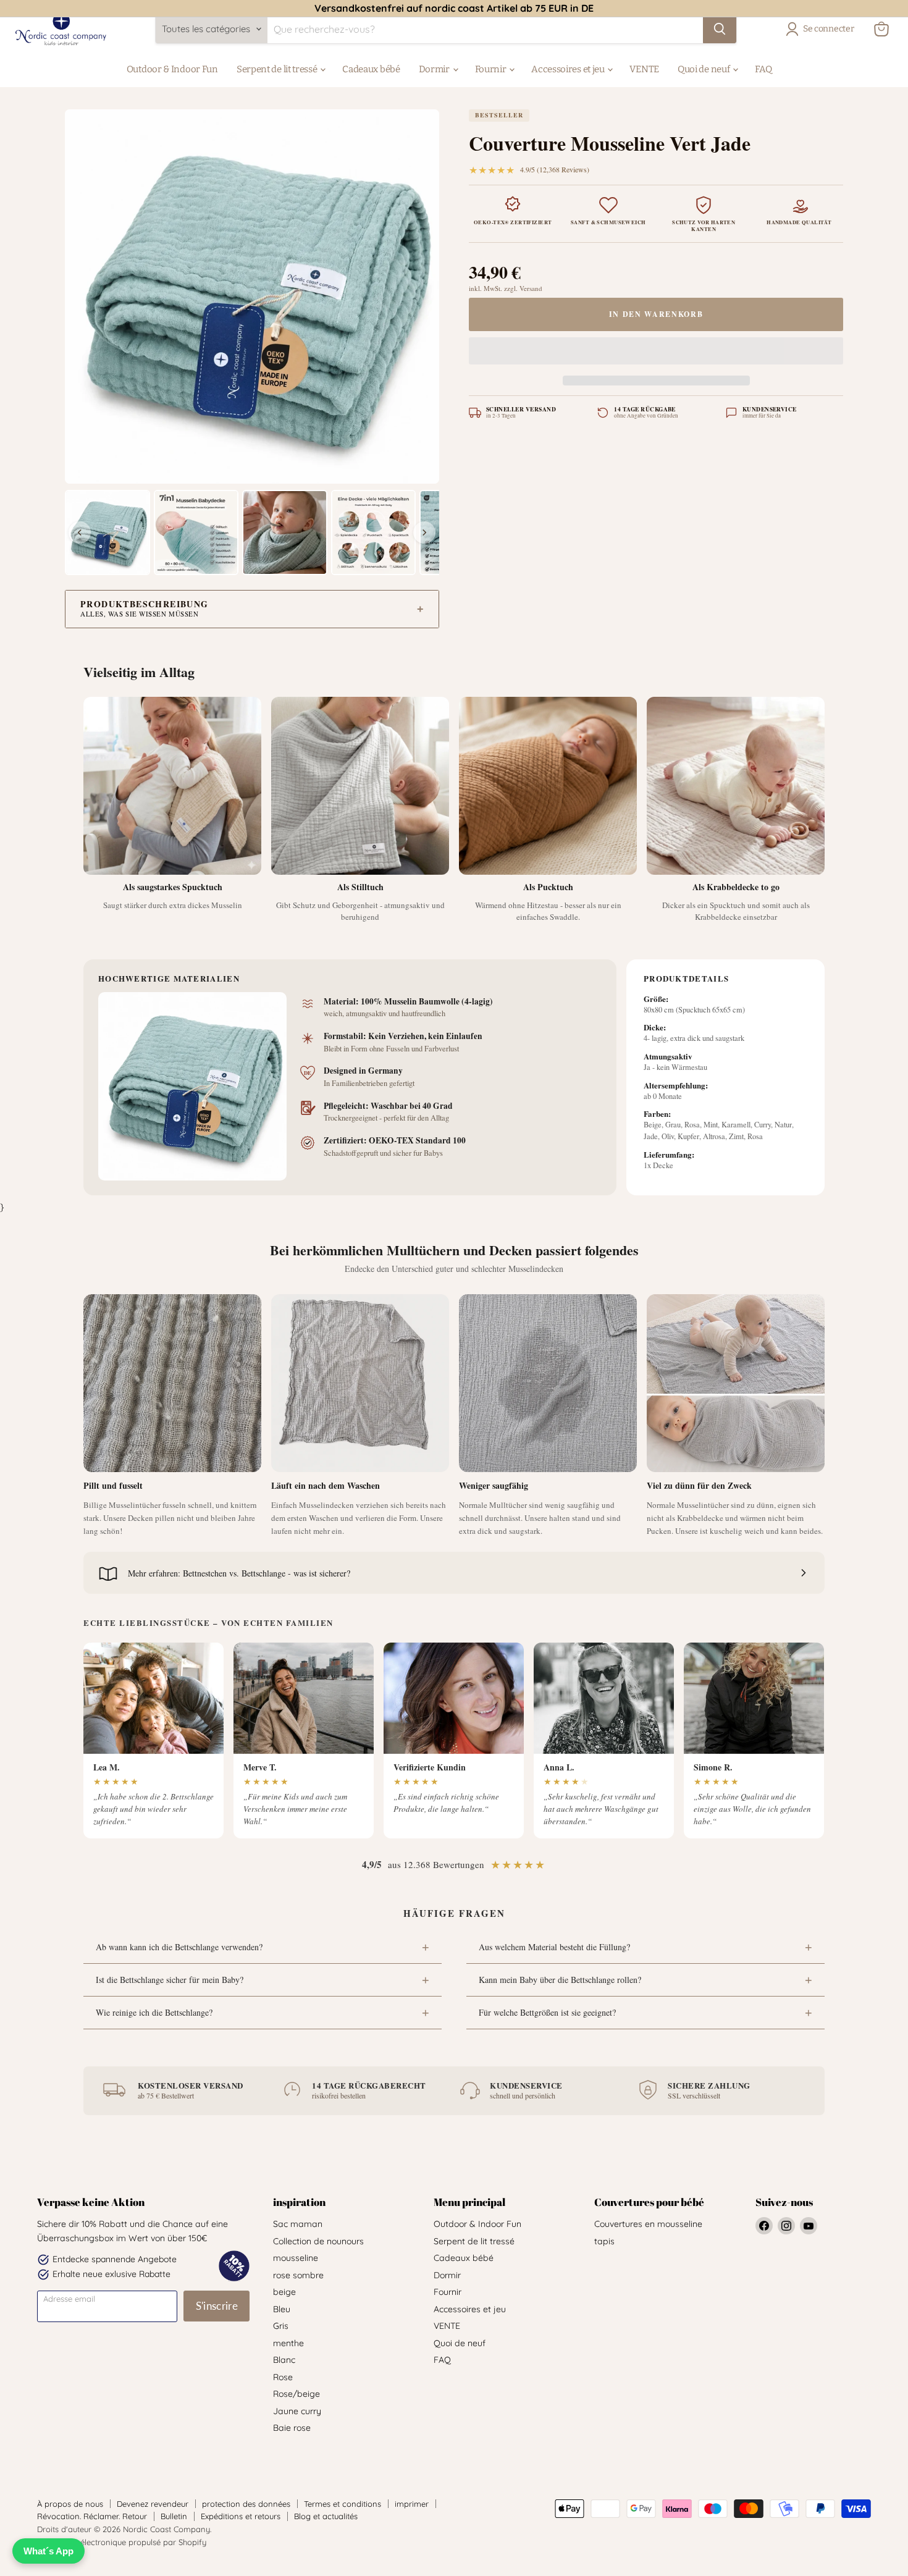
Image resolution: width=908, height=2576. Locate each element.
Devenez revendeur (153, 2504)
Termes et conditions (343, 2504)
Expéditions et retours (241, 2516)
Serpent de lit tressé (278, 69)
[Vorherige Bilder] (80, 532)
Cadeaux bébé (371, 69)
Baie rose (292, 2428)
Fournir (492, 69)
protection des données (246, 2504)
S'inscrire (217, 2306)
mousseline (296, 2258)
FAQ (763, 69)
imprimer (412, 2504)
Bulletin (174, 2516)
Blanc (284, 2360)
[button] (656, 353)
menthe (288, 2343)
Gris (281, 2326)
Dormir (435, 69)
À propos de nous (70, 2504)
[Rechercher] (720, 29)
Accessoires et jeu (569, 69)
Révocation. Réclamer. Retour (92, 2516)
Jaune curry (297, 2411)
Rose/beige (296, 2394)
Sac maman (298, 2224)
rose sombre (298, 2275)
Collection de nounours (318, 2241)
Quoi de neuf (704, 69)
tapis (604, 2241)
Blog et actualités (326, 2516)
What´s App (48, 2551)
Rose (283, 2377)
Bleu (282, 2309)
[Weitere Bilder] (424, 532)
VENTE (644, 69)
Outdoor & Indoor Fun (172, 69)
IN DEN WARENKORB (656, 314)
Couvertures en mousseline (648, 2224)
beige (284, 2292)
